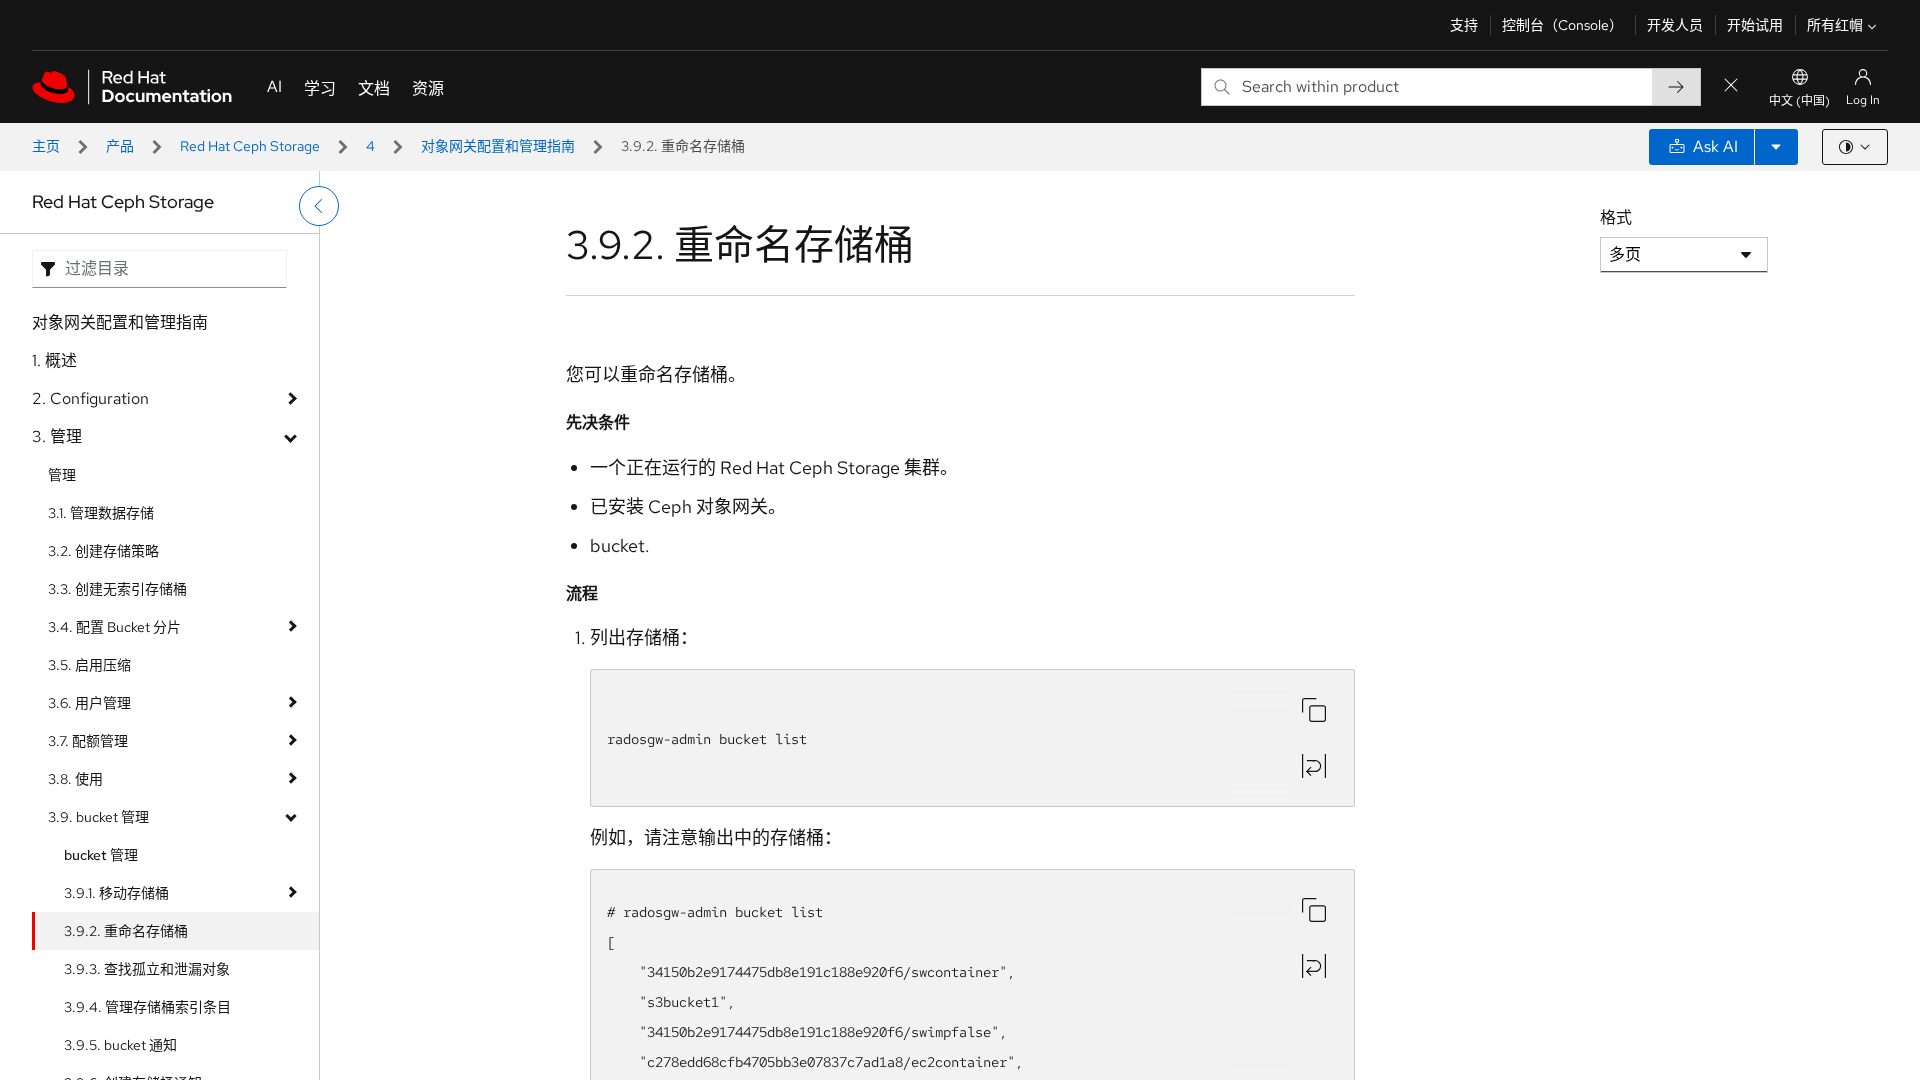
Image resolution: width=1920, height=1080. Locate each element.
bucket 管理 (101, 855)
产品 (120, 146)
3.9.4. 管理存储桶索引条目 (147, 1007)
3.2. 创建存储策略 (103, 551)
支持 (1464, 25)
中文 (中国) (1799, 101)
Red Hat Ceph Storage (250, 146)
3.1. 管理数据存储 (101, 513)
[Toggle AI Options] (1776, 147)
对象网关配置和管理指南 (498, 146)
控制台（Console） (1562, 25)
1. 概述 (54, 360)
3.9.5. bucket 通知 (120, 1045)
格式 (1616, 217)
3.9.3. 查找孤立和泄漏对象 (147, 969)
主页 (46, 146)
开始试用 (1755, 25)
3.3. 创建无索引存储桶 (117, 589)
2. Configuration (90, 398)
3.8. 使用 (75, 779)
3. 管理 (57, 436)
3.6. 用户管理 (89, 703)
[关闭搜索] (1731, 86)
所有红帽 (1835, 25)
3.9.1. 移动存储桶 (116, 893)
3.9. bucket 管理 (98, 817)
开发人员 (1675, 25)
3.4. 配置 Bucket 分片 (114, 627)
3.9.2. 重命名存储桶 (126, 931)
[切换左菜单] (319, 206)
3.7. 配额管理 (88, 741)
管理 (62, 475)
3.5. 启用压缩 (89, 665)
